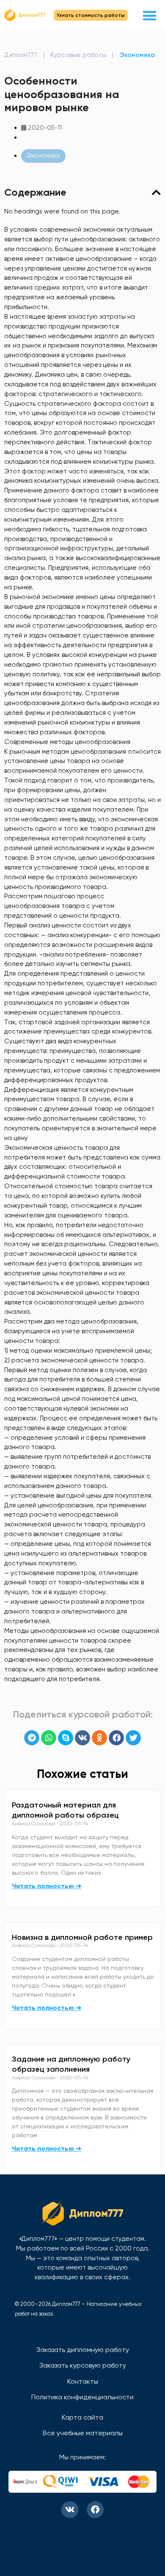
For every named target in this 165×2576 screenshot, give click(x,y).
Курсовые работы (78, 55)
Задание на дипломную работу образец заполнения (71, 2064)
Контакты (83, 2381)
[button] (150, 15)
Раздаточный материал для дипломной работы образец (65, 1810)
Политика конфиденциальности (82, 2397)
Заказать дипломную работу (83, 2350)
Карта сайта (82, 2417)
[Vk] (70, 2510)
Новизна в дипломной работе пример (82, 1937)
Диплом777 (21, 55)
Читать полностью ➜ (47, 1886)
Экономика (137, 55)
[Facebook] (95, 2510)
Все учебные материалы (83, 2433)
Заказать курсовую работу (83, 2365)
